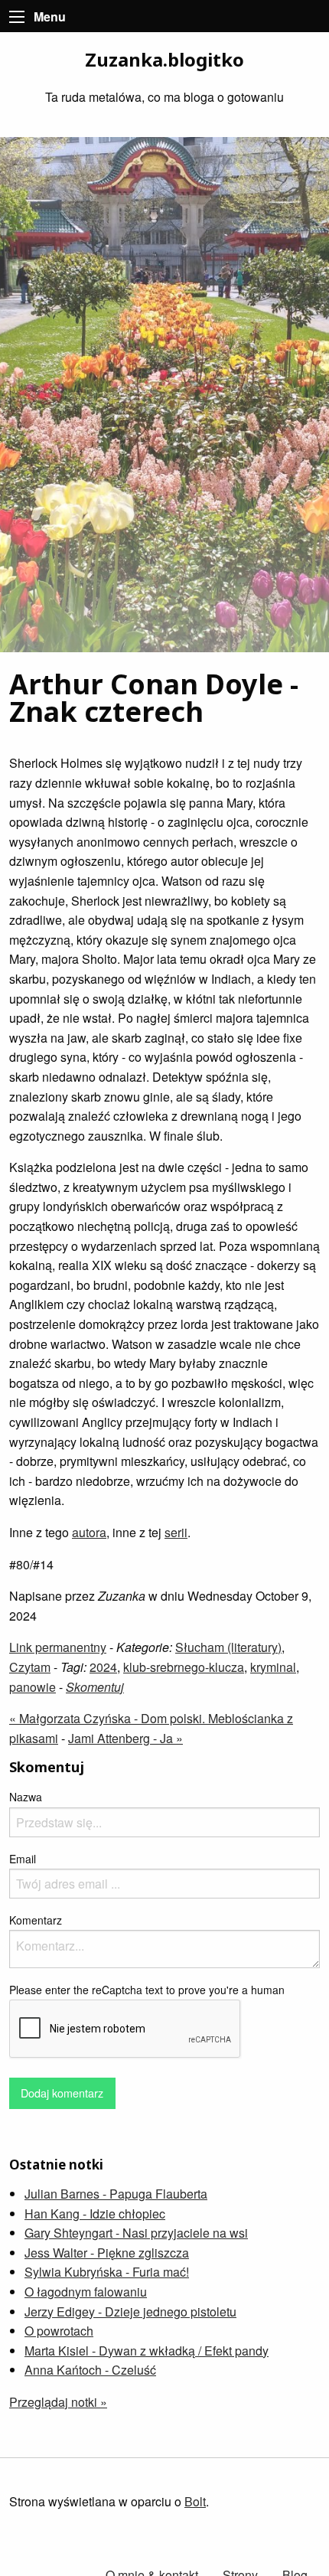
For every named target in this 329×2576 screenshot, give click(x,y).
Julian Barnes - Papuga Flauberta (116, 2194)
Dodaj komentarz (62, 2093)
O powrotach (59, 2331)
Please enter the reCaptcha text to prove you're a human (147, 1990)
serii (176, 1532)
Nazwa (26, 1797)
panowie (33, 1687)
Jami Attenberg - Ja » (125, 1738)
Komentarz (36, 1920)
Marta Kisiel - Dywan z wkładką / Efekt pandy (147, 2351)
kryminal (273, 1667)
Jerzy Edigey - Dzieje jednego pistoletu (130, 2312)
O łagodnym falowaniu (86, 2292)
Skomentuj (95, 1687)
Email (23, 1859)
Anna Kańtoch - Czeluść (90, 2370)
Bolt (195, 2501)
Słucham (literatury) (228, 1647)
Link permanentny (58, 1647)
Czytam (30, 1667)
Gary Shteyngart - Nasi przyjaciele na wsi (136, 2233)
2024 (103, 1667)
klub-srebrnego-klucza (184, 1667)
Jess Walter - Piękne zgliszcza (107, 2253)
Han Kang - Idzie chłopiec (95, 2214)
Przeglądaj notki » (58, 2402)
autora (89, 1532)
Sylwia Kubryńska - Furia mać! (107, 2272)
